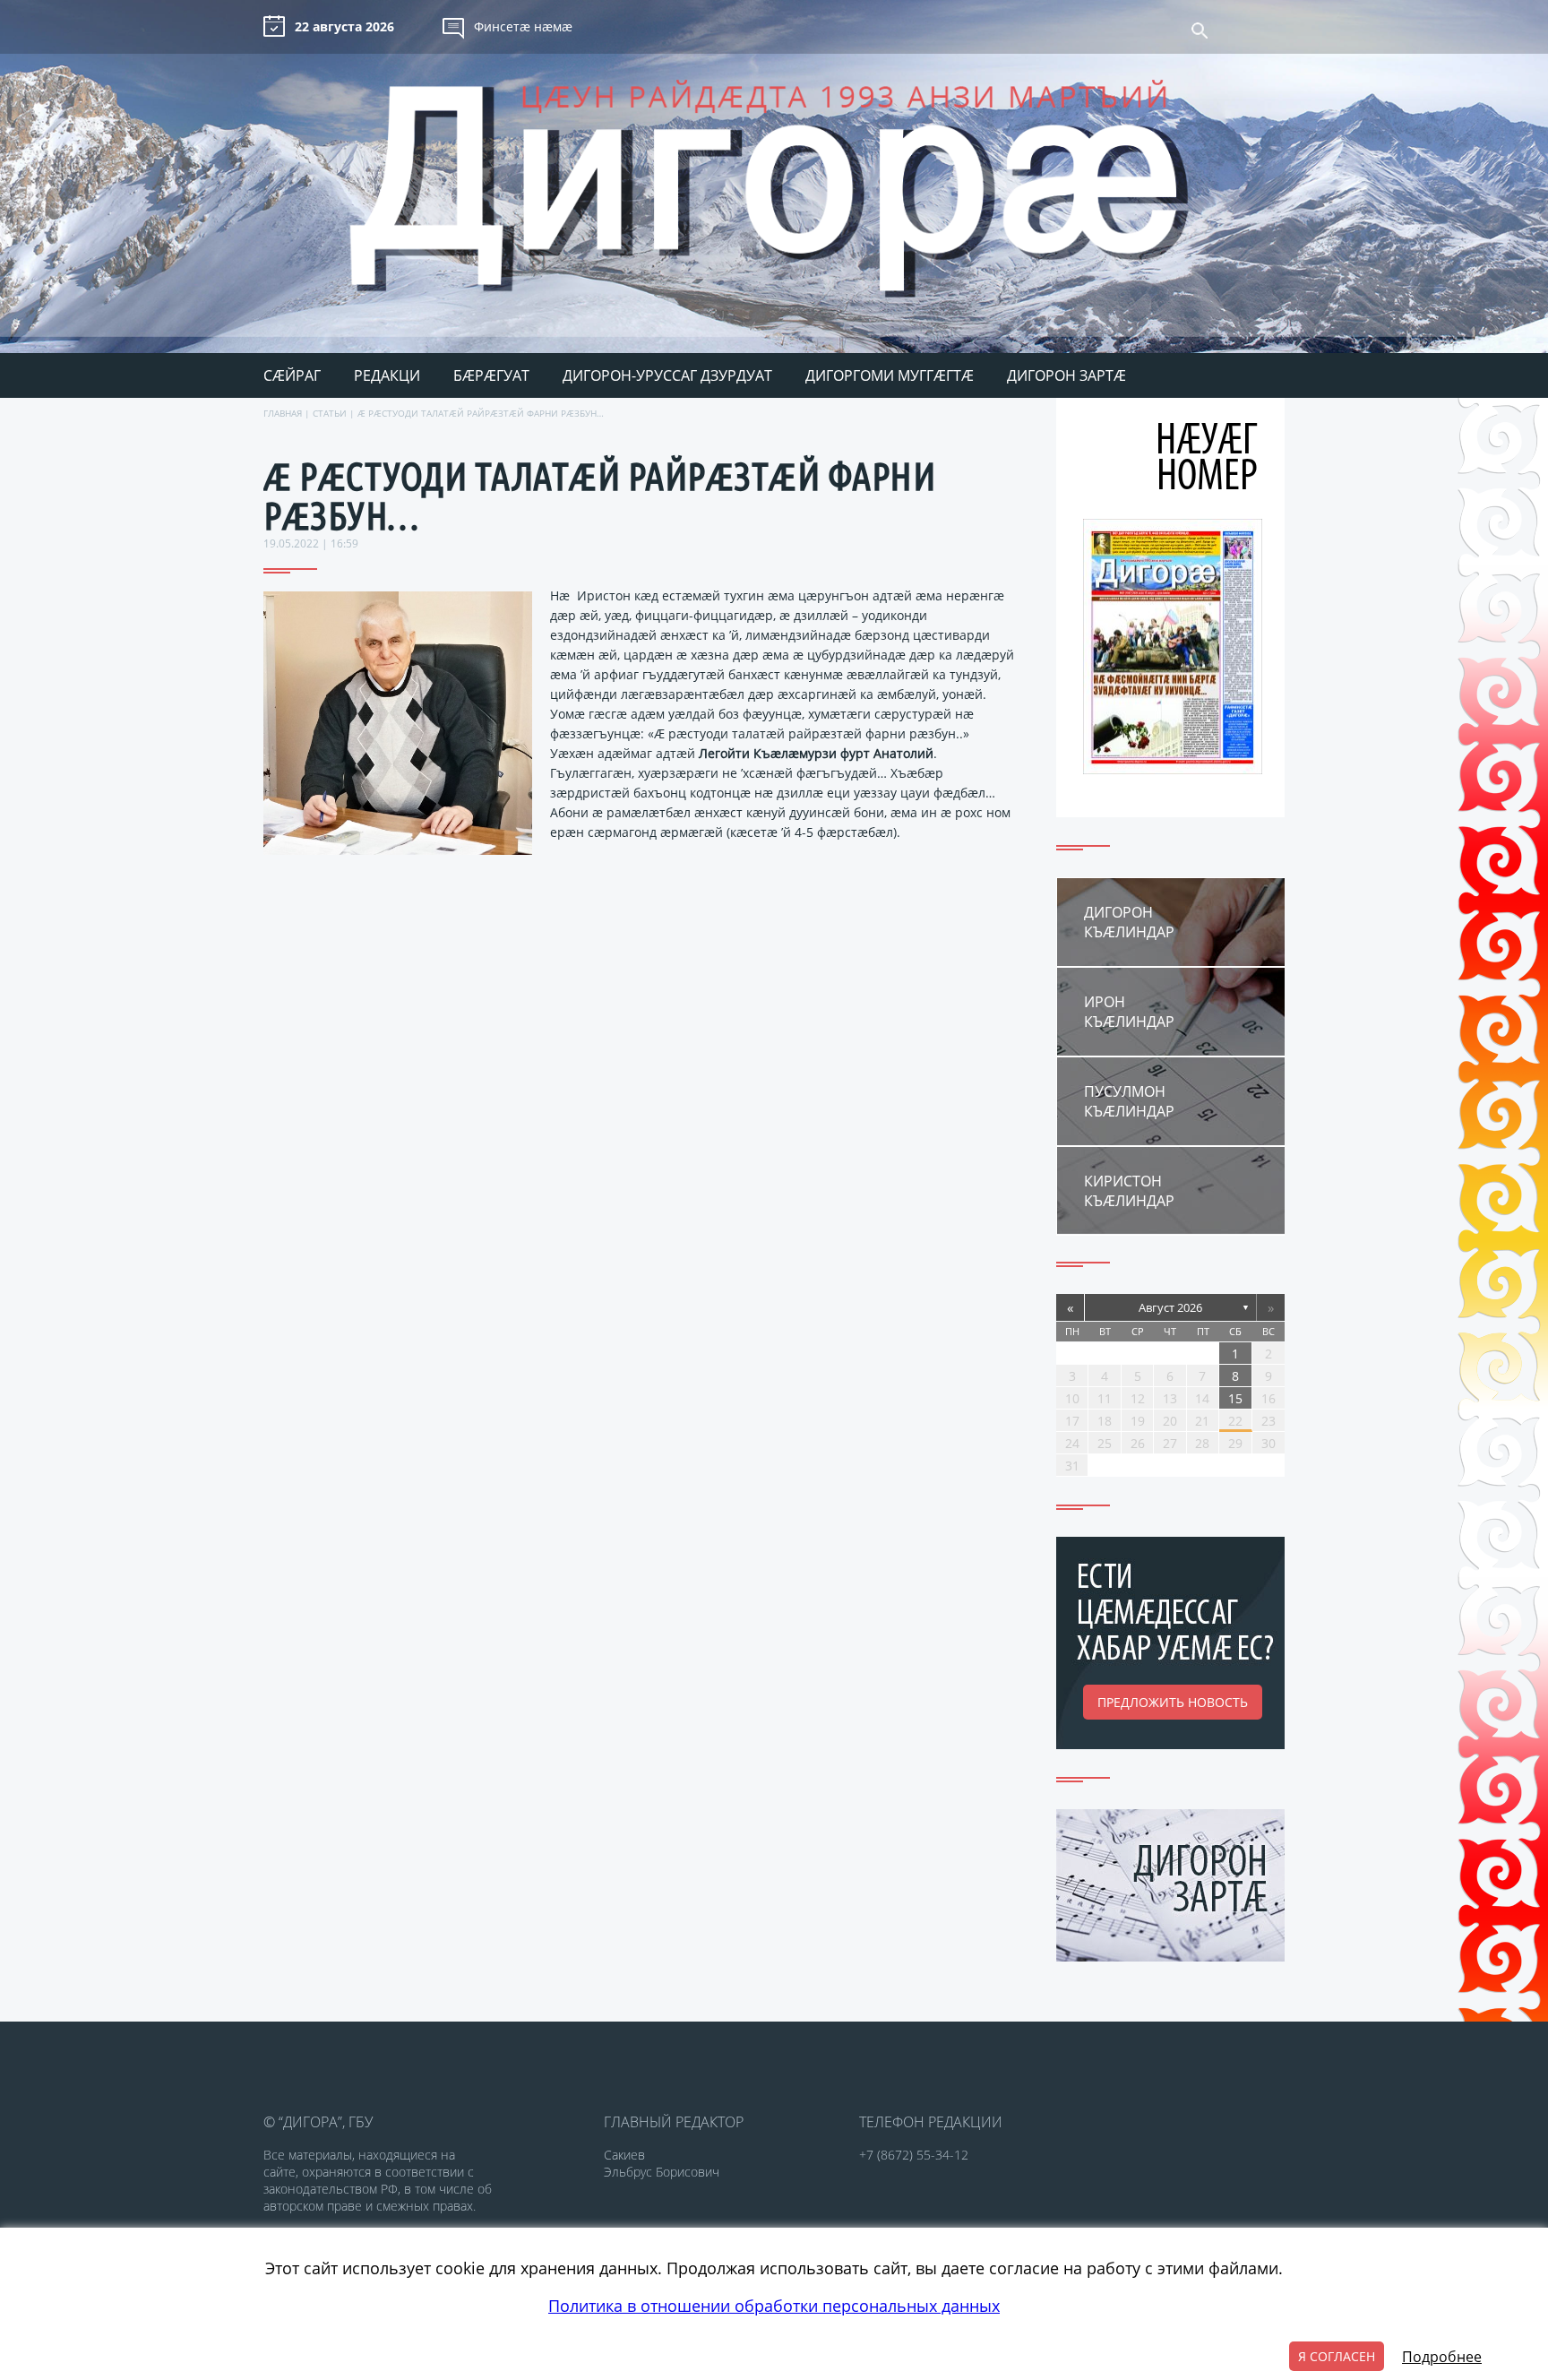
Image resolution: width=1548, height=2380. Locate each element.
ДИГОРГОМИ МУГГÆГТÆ (890, 375)
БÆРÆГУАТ (491, 375)
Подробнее (1442, 2357)
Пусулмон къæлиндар (1129, 1101)
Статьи (330, 413)
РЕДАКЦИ (387, 375)
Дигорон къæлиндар (1129, 922)
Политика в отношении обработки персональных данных (774, 2306)
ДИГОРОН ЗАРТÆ (1066, 375)
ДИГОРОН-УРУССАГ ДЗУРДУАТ (667, 375)
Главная (283, 413)
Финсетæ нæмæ (523, 26)
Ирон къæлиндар (1129, 1012)
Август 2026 (1170, 1307)
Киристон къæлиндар (1129, 1191)
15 (1235, 1398)
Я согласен (1337, 2356)
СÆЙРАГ (292, 375)
